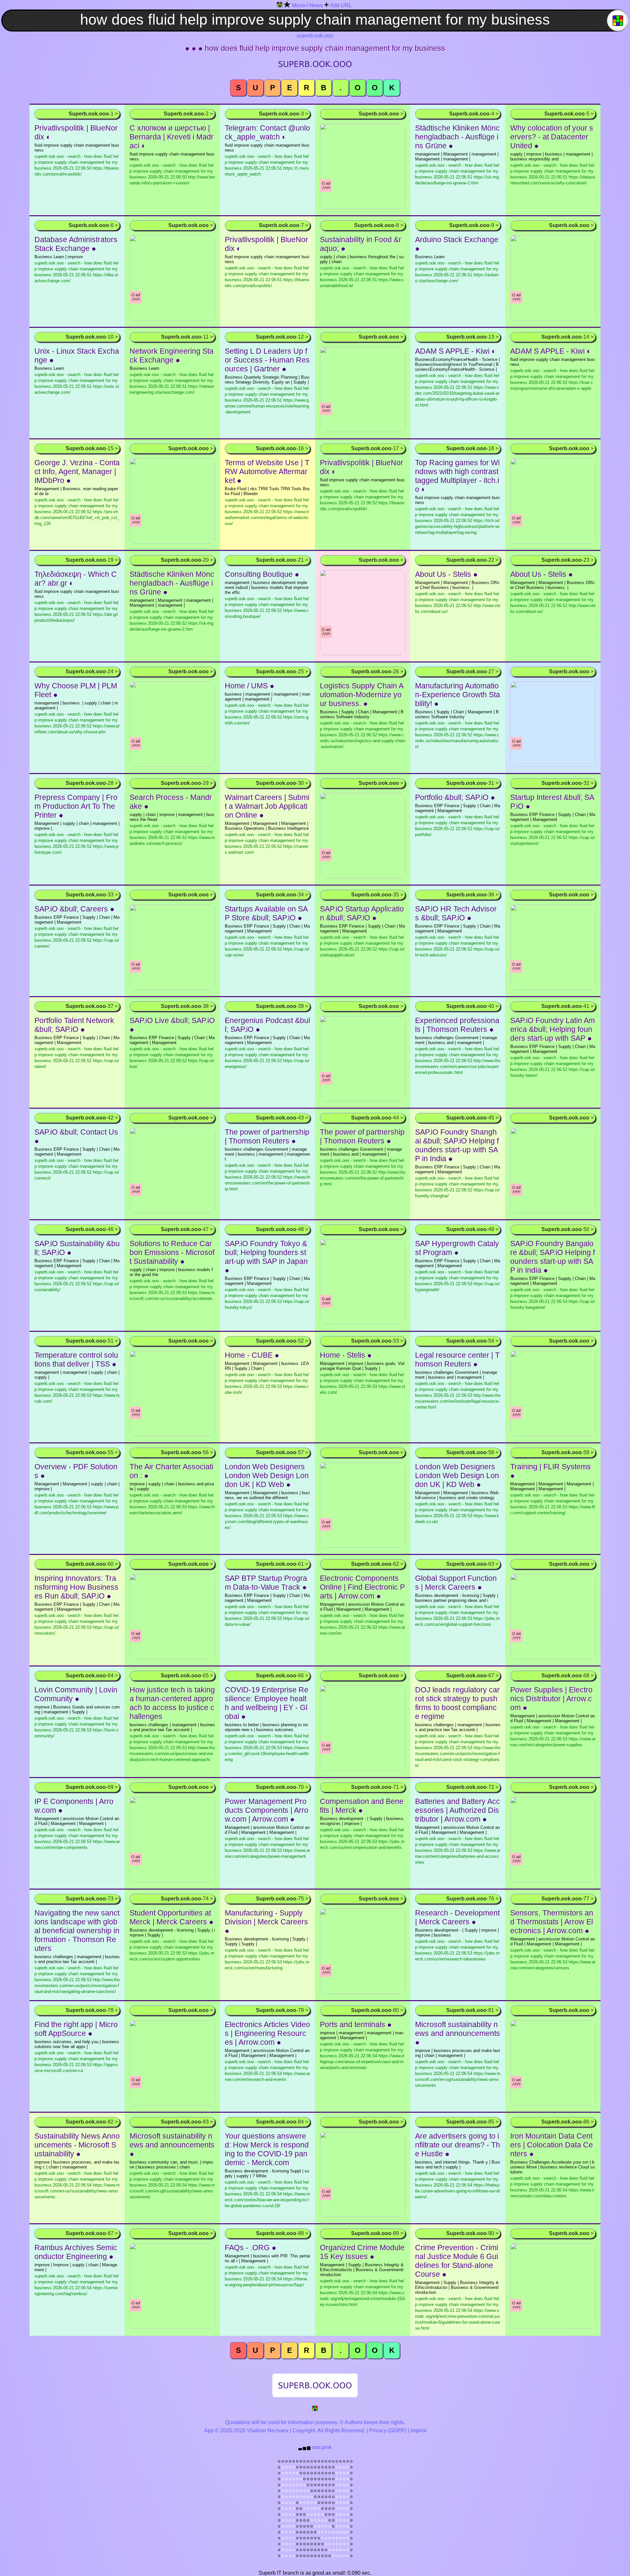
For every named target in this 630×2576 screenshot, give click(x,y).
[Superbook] (280, 6)
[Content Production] (315, 2409)
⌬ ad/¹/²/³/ (326, 186)
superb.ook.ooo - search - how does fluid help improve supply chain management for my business (267, 400)
